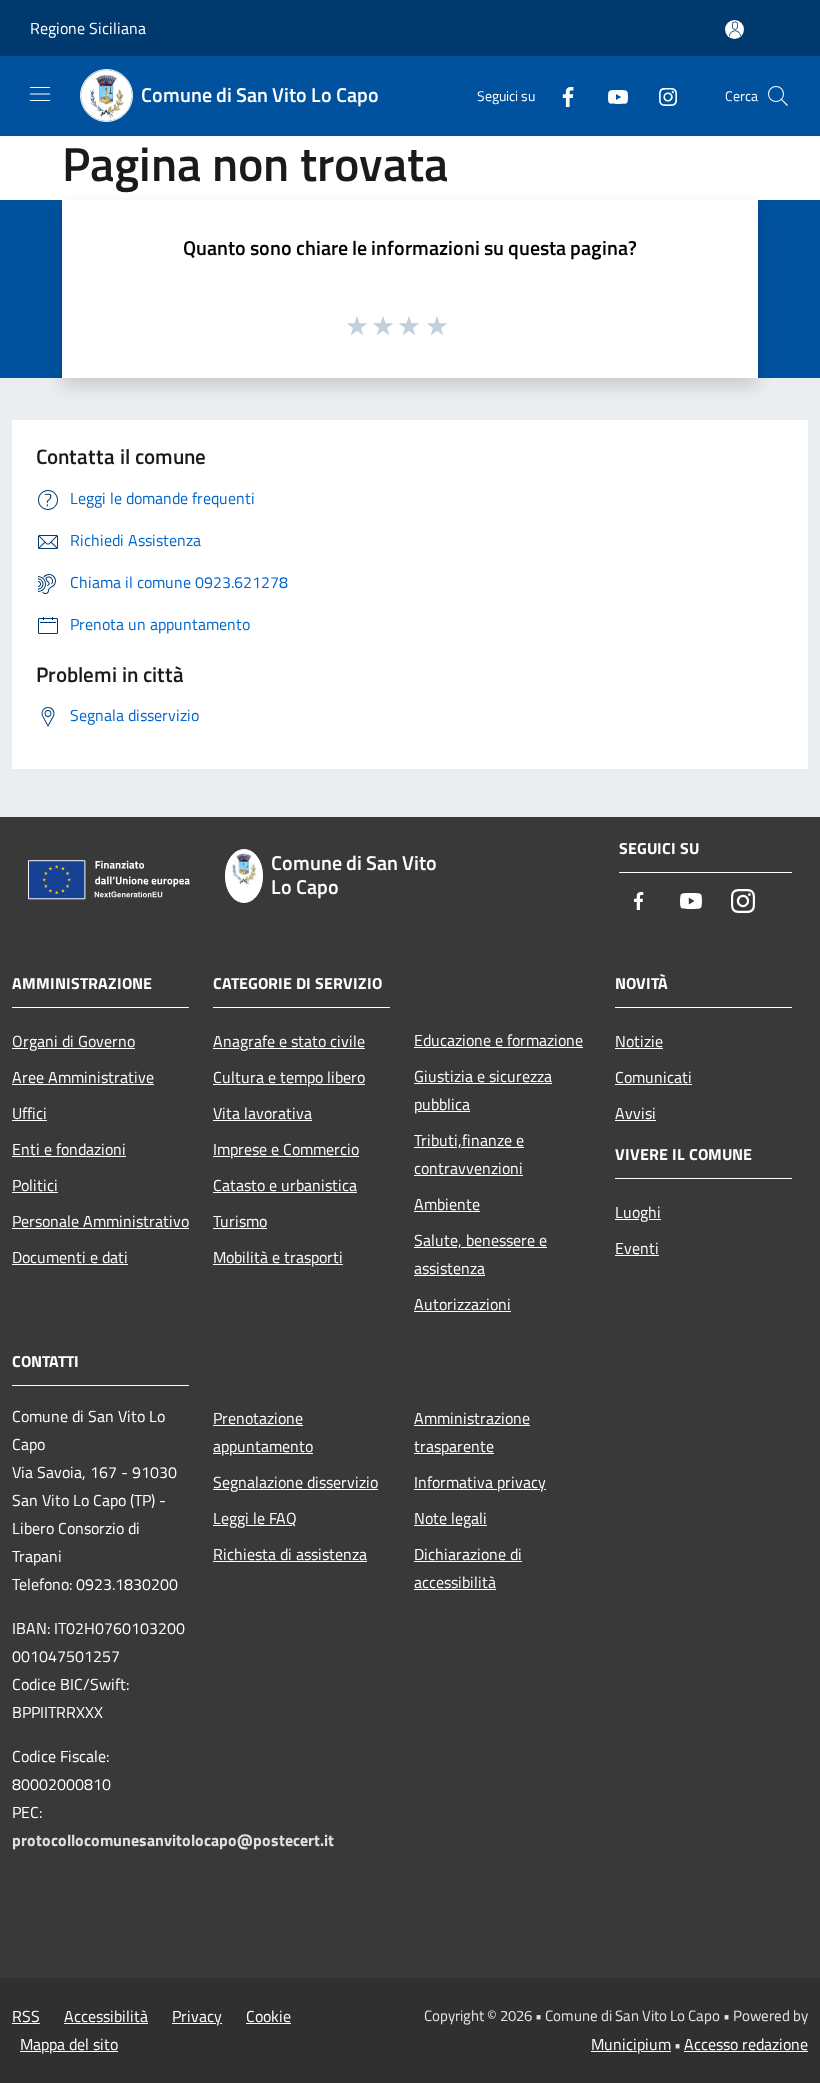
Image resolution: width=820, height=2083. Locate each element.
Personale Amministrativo (100, 1221)
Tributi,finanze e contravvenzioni (469, 1154)
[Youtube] (610, 95)
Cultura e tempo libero (289, 1077)
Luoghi (638, 1212)
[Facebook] (560, 95)
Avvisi (635, 1113)
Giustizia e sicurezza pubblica (483, 1090)
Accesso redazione (746, 2044)
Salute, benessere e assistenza (480, 1254)
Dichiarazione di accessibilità (468, 1568)
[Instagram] (660, 95)
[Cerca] (778, 96)
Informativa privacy (480, 1482)
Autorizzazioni (462, 1304)
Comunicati (653, 1077)
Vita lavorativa (262, 1113)
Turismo (240, 1221)
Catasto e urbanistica (285, 1185)
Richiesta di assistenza (290, 1554)
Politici (35, 1185)
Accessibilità (106, 2016)
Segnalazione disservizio (295, 1482)
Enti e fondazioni (69, 1149)
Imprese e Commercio (286, 1149)
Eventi (637, 1248)
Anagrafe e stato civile (289, 1041)
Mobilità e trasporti (278, 1257)
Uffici (29, 1113)
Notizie (639, 1041)
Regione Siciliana (88, 28)
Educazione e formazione (498, 1040)
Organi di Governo (73, 1041)
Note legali (450, 1518)
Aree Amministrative (83, 1077)
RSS (26, 2016)
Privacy (197, 2016)
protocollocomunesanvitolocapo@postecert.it (173, 1840)
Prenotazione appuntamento (263, 1432)
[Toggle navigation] (40, 94)
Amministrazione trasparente (472, 1432)
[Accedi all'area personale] (734, 29)
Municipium (631, 2044)
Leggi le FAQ (255, 1518)
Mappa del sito (69, 2044)
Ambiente (447, 1204)
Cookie (268, 2016)
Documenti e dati (70, 1257)
